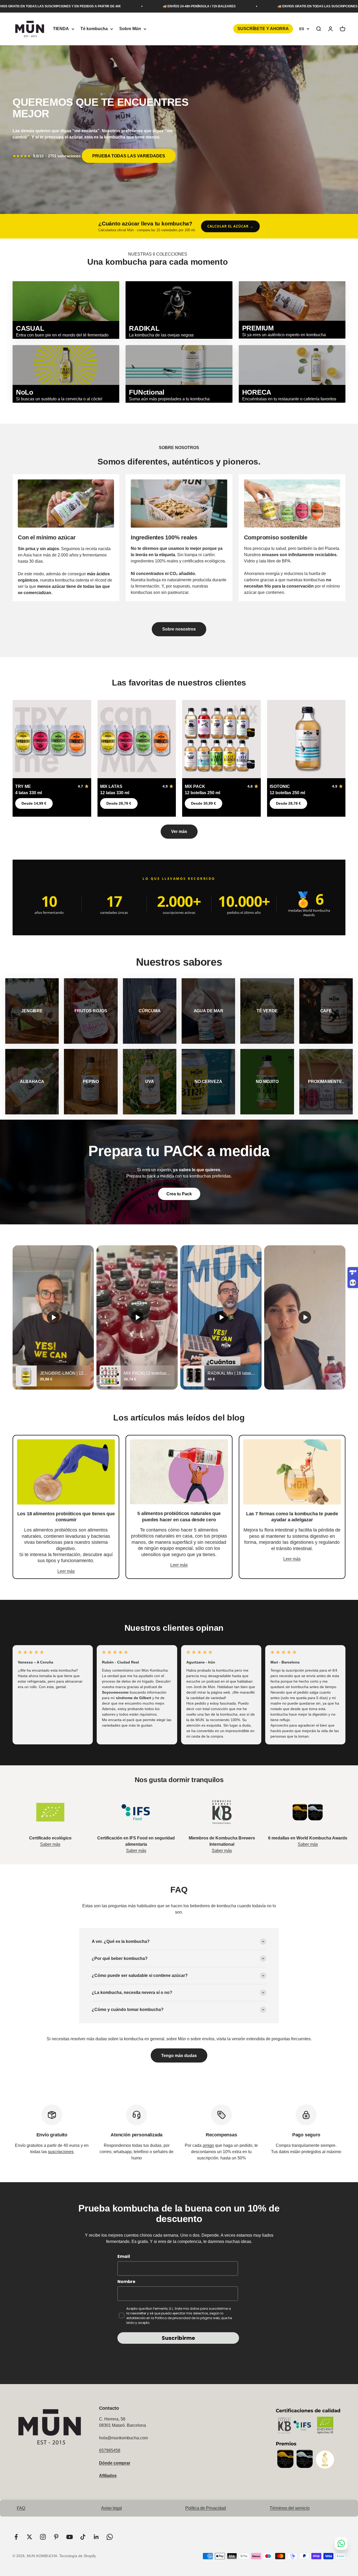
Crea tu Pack (179, 1194)
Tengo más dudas (179, 2056)
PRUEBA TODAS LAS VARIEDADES (129, 156)
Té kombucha (94, 29)
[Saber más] (50, 1812)
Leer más (66, 1571)
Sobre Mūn (130, 29)
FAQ (21, 2508)
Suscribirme (178, 2338)
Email (124, 2256)
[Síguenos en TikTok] (83, 2537)
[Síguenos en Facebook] (16, 2537)
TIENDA (61, 29)
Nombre (126, 2282)
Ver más (179, 831)
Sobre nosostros (179, 629)
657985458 (110, 2450)
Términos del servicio (290, 2508)
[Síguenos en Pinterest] (56, 2537)
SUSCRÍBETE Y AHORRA (263, 29)
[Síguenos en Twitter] (29, 2537)
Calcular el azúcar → (230, 226)
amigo (208, 2145)
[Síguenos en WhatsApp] (110, 2537)
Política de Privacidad (206, 2508)
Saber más (50, 1844)
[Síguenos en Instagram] (43, 2537)
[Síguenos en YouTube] (70, 2537)
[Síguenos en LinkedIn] (96, 2537)
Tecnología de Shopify (78, 2556)
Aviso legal (112, 2508)
